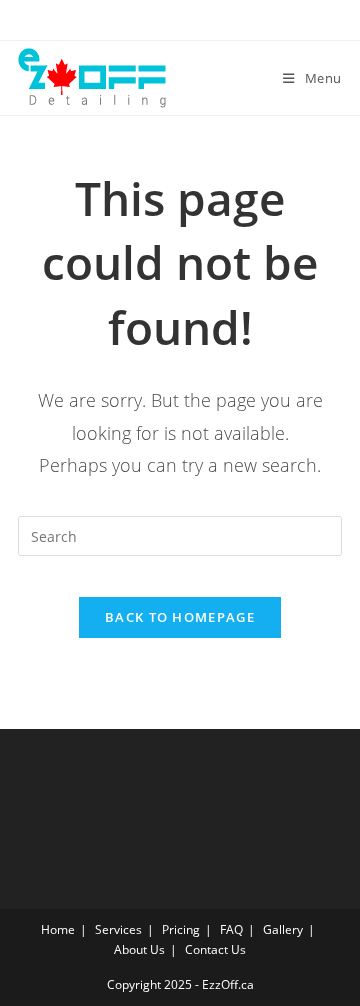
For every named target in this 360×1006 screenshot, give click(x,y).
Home (58, 929)
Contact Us (215, 949)
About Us (139, 949)
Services (118, 929)
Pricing (181, 929)
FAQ (231, 929)
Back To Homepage (180, 617)
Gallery (283, 929)
